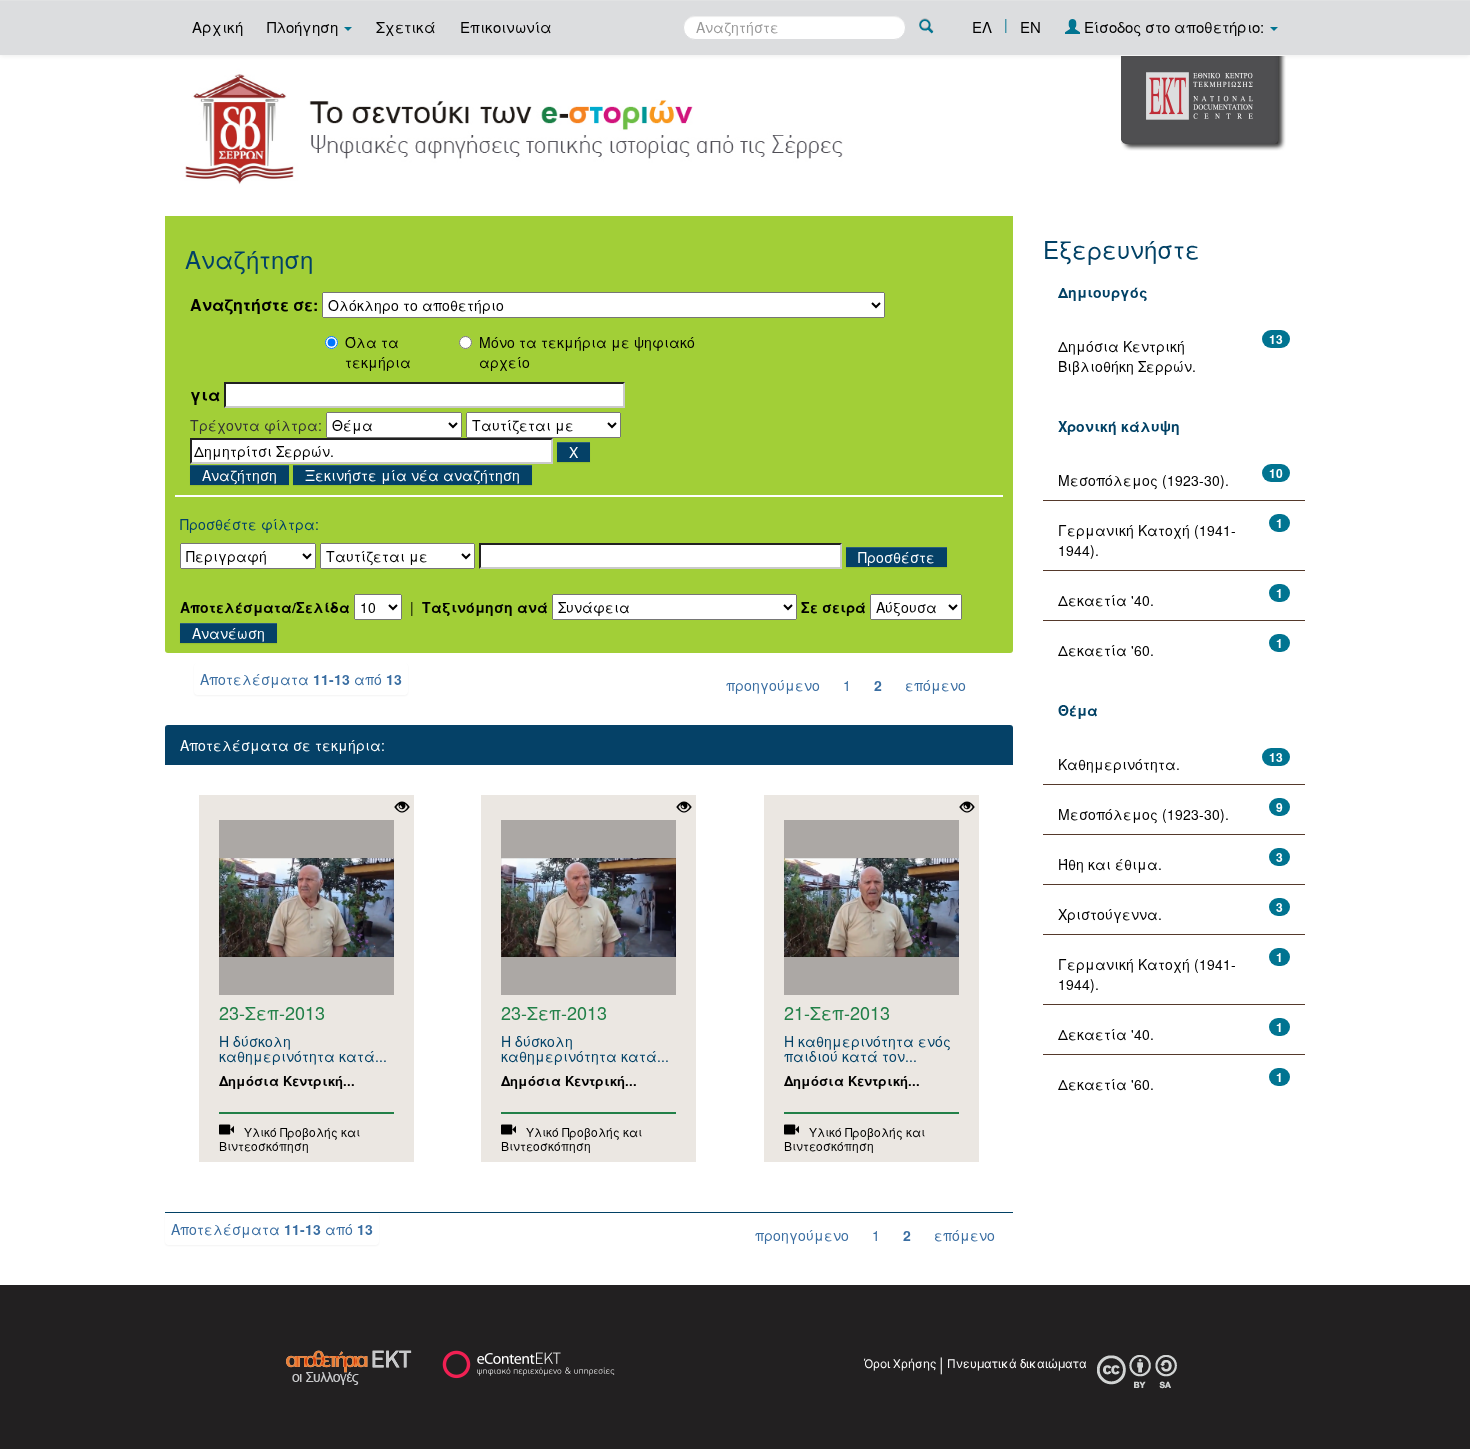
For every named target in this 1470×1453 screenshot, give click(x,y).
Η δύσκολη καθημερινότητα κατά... (303, 1048)
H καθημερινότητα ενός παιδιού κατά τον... (867, 1048)
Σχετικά (406, 26)
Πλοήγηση (304, 26)
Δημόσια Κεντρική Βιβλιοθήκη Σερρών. (1127, 356)
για (205, 395)
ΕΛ (982, 26)
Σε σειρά (833, 607)
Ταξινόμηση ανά (485, 607)
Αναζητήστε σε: (254, 305)
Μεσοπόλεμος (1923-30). (1143, 480)
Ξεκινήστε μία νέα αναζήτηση (412, 475)
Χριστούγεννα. (1110, 914)
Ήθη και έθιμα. (1110, 864)
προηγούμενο (773, 685)
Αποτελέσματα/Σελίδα (265, 607)
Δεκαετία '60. (1106, 650)
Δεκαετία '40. (1106, 600)
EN (1030, 26)
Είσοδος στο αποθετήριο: (1174, 26)
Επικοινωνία (506, 26)
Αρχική (217, 26)
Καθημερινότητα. (1119, 764)
